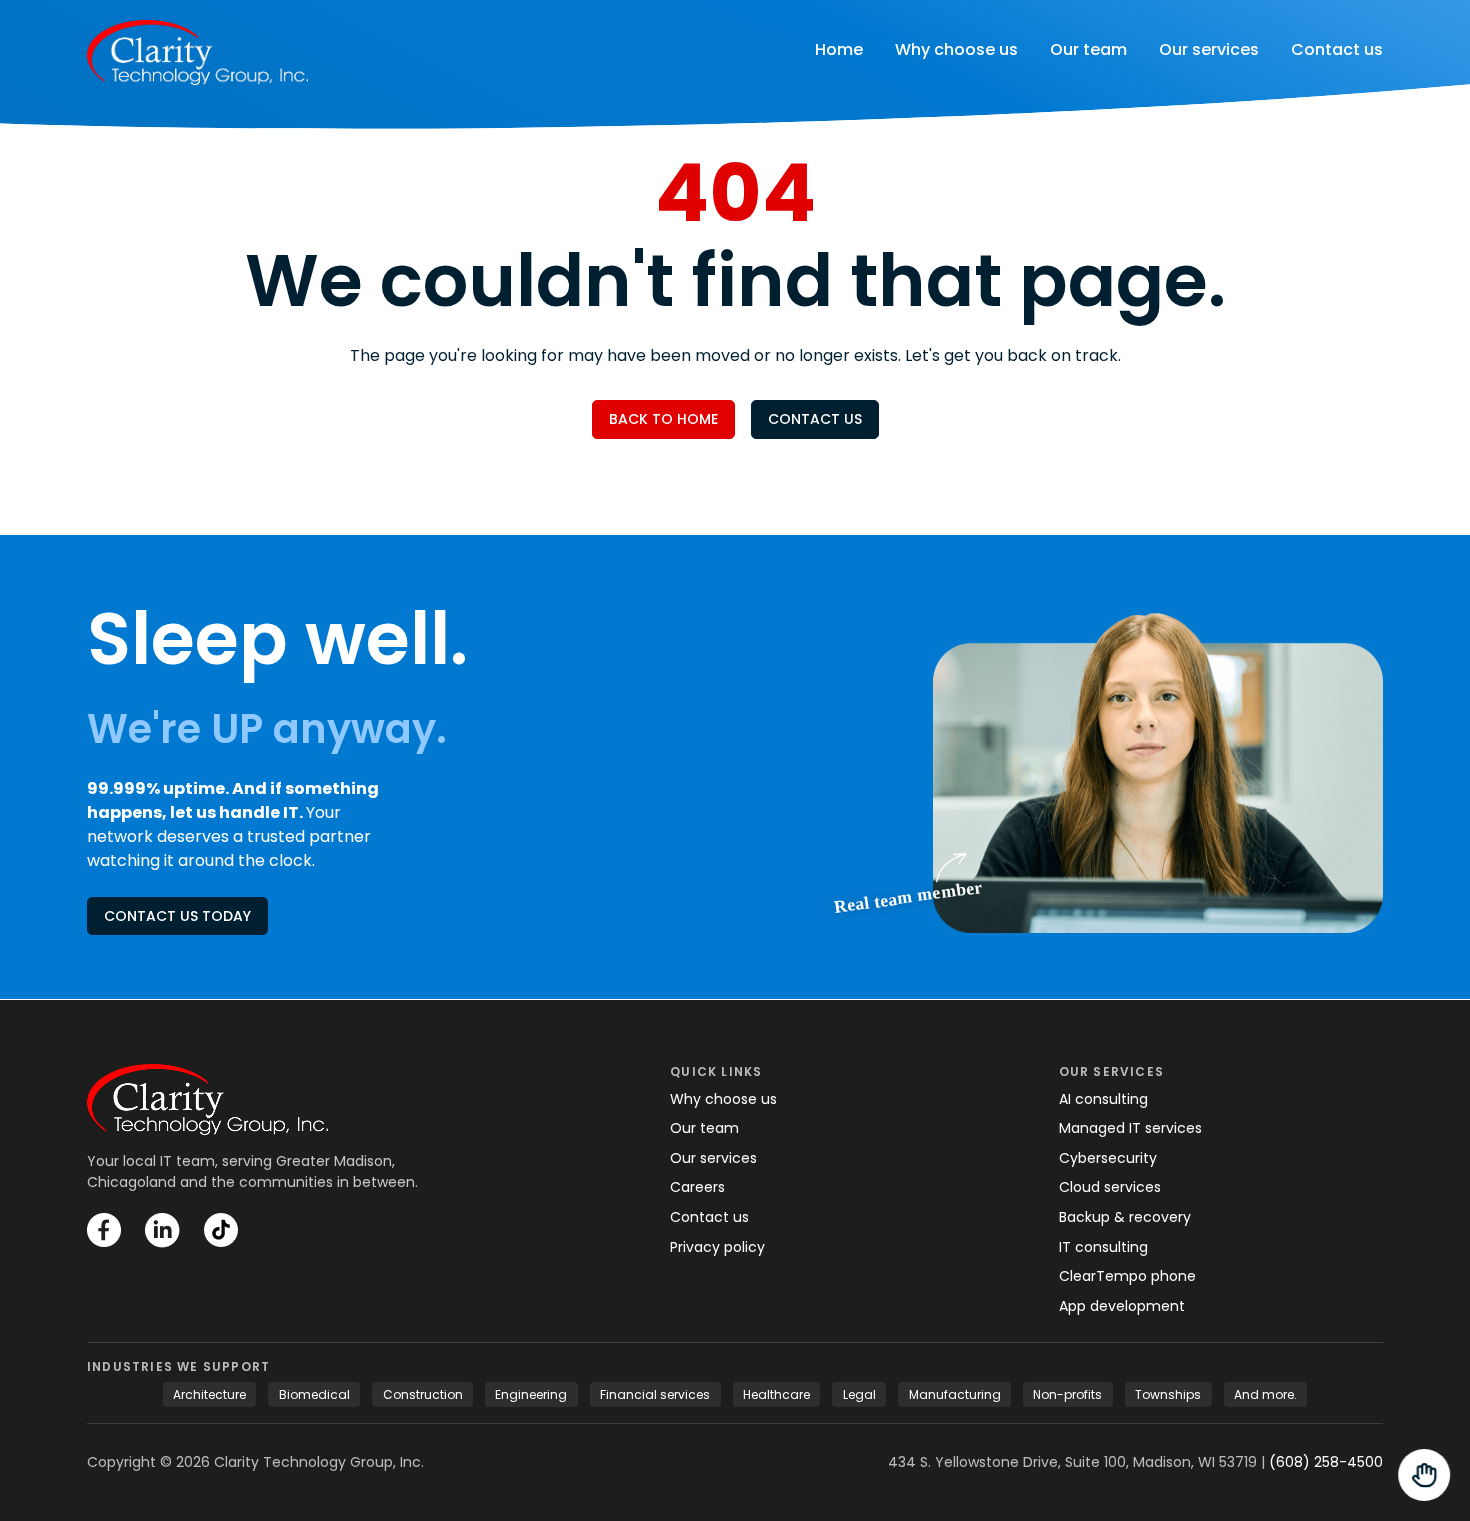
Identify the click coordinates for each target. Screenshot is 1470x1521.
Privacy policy (717, 1247)
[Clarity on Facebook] (104, 1230)
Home (839, 49)
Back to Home (663, 419)
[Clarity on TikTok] (221, 1230)
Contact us (1337, 49)
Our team (1088, 49)
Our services (1209, 49)
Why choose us (956, 49)
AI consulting (1103, 1099)
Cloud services (1110, 1187)
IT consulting (1103, 1247)
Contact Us (815, 419)
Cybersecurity (1108, 1158)
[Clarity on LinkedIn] (162, 1230)
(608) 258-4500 (1326, 1462)
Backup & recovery (1125, 1217)
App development (1122, 1306)
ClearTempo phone (1127, 1276)
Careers (697, 1187)
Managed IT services (1130, 1128)
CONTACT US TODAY (177, 916)
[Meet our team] (1158, 767)
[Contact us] (1424, 1475)
